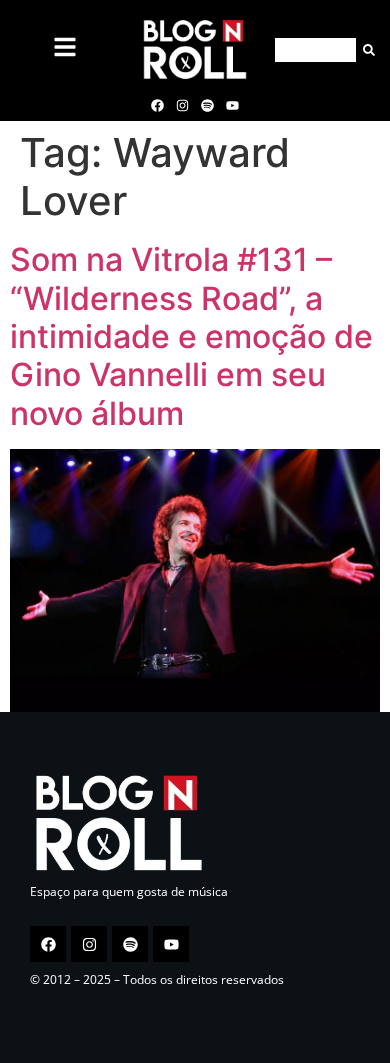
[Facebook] (157, 105)
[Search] (365, 50)
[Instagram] (182, 105)
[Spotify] (208, 105)
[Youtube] (233, 105)
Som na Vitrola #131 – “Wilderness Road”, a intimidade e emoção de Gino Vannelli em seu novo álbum (191, 336)
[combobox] (315, 50)
